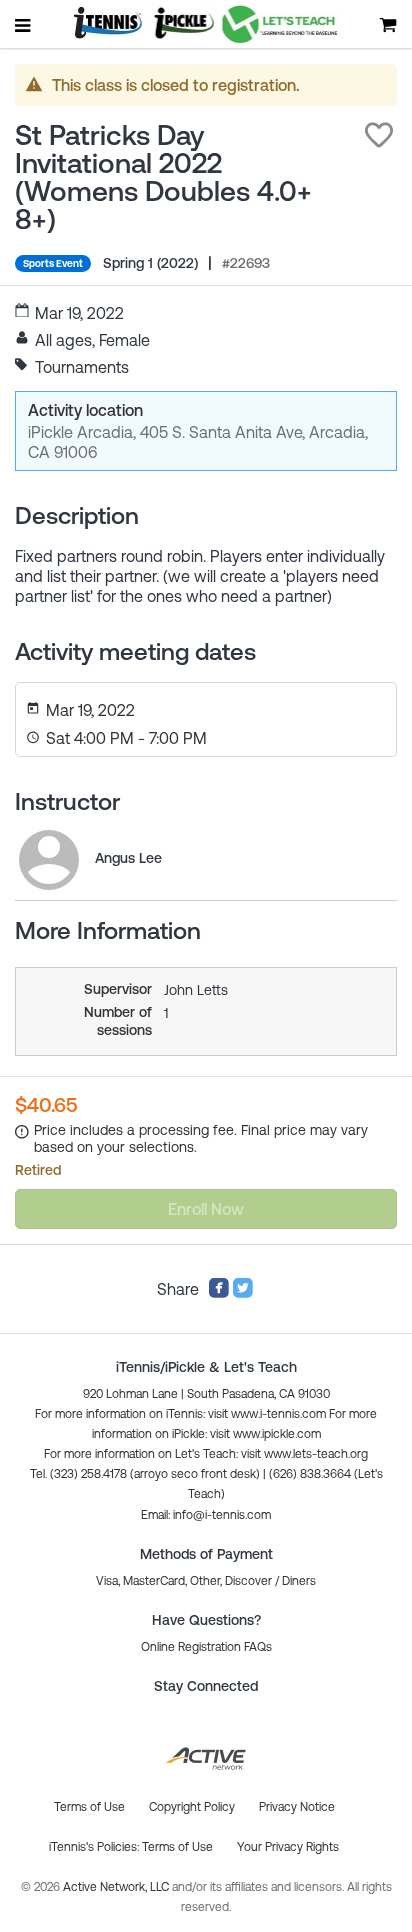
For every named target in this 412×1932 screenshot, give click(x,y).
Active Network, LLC (117, 1887)
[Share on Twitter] (243, 1293)
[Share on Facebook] (219, 1293)
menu (24, 25)
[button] (379, 135)
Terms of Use (177, 1847)
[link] (49, 860)
